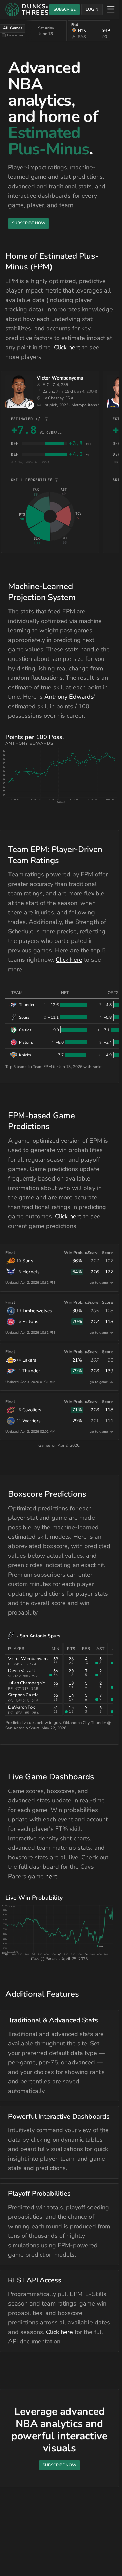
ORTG (113, 993)
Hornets (31, 1272)
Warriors (32, 1421)
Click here (67, 347)
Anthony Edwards (69, 697)
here (52, 1876)
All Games (13, 28)
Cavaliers (32, 1410)
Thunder (31, 1371)
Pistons (30, 1322)
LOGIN (92, 9)
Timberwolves (37, 1311)
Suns (28, 1261)
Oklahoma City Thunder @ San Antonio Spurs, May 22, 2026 (58, 1725)
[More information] (47, 419)
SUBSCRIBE (65, 9)
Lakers (29, 1360)
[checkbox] (4, 35)
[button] (62, 773)
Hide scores (15, 35)
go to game (99, 1283)
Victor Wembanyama (60, 378)
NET (65, 993)
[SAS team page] (30, 405)
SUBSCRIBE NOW (29, 223)
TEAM (17, 993)
